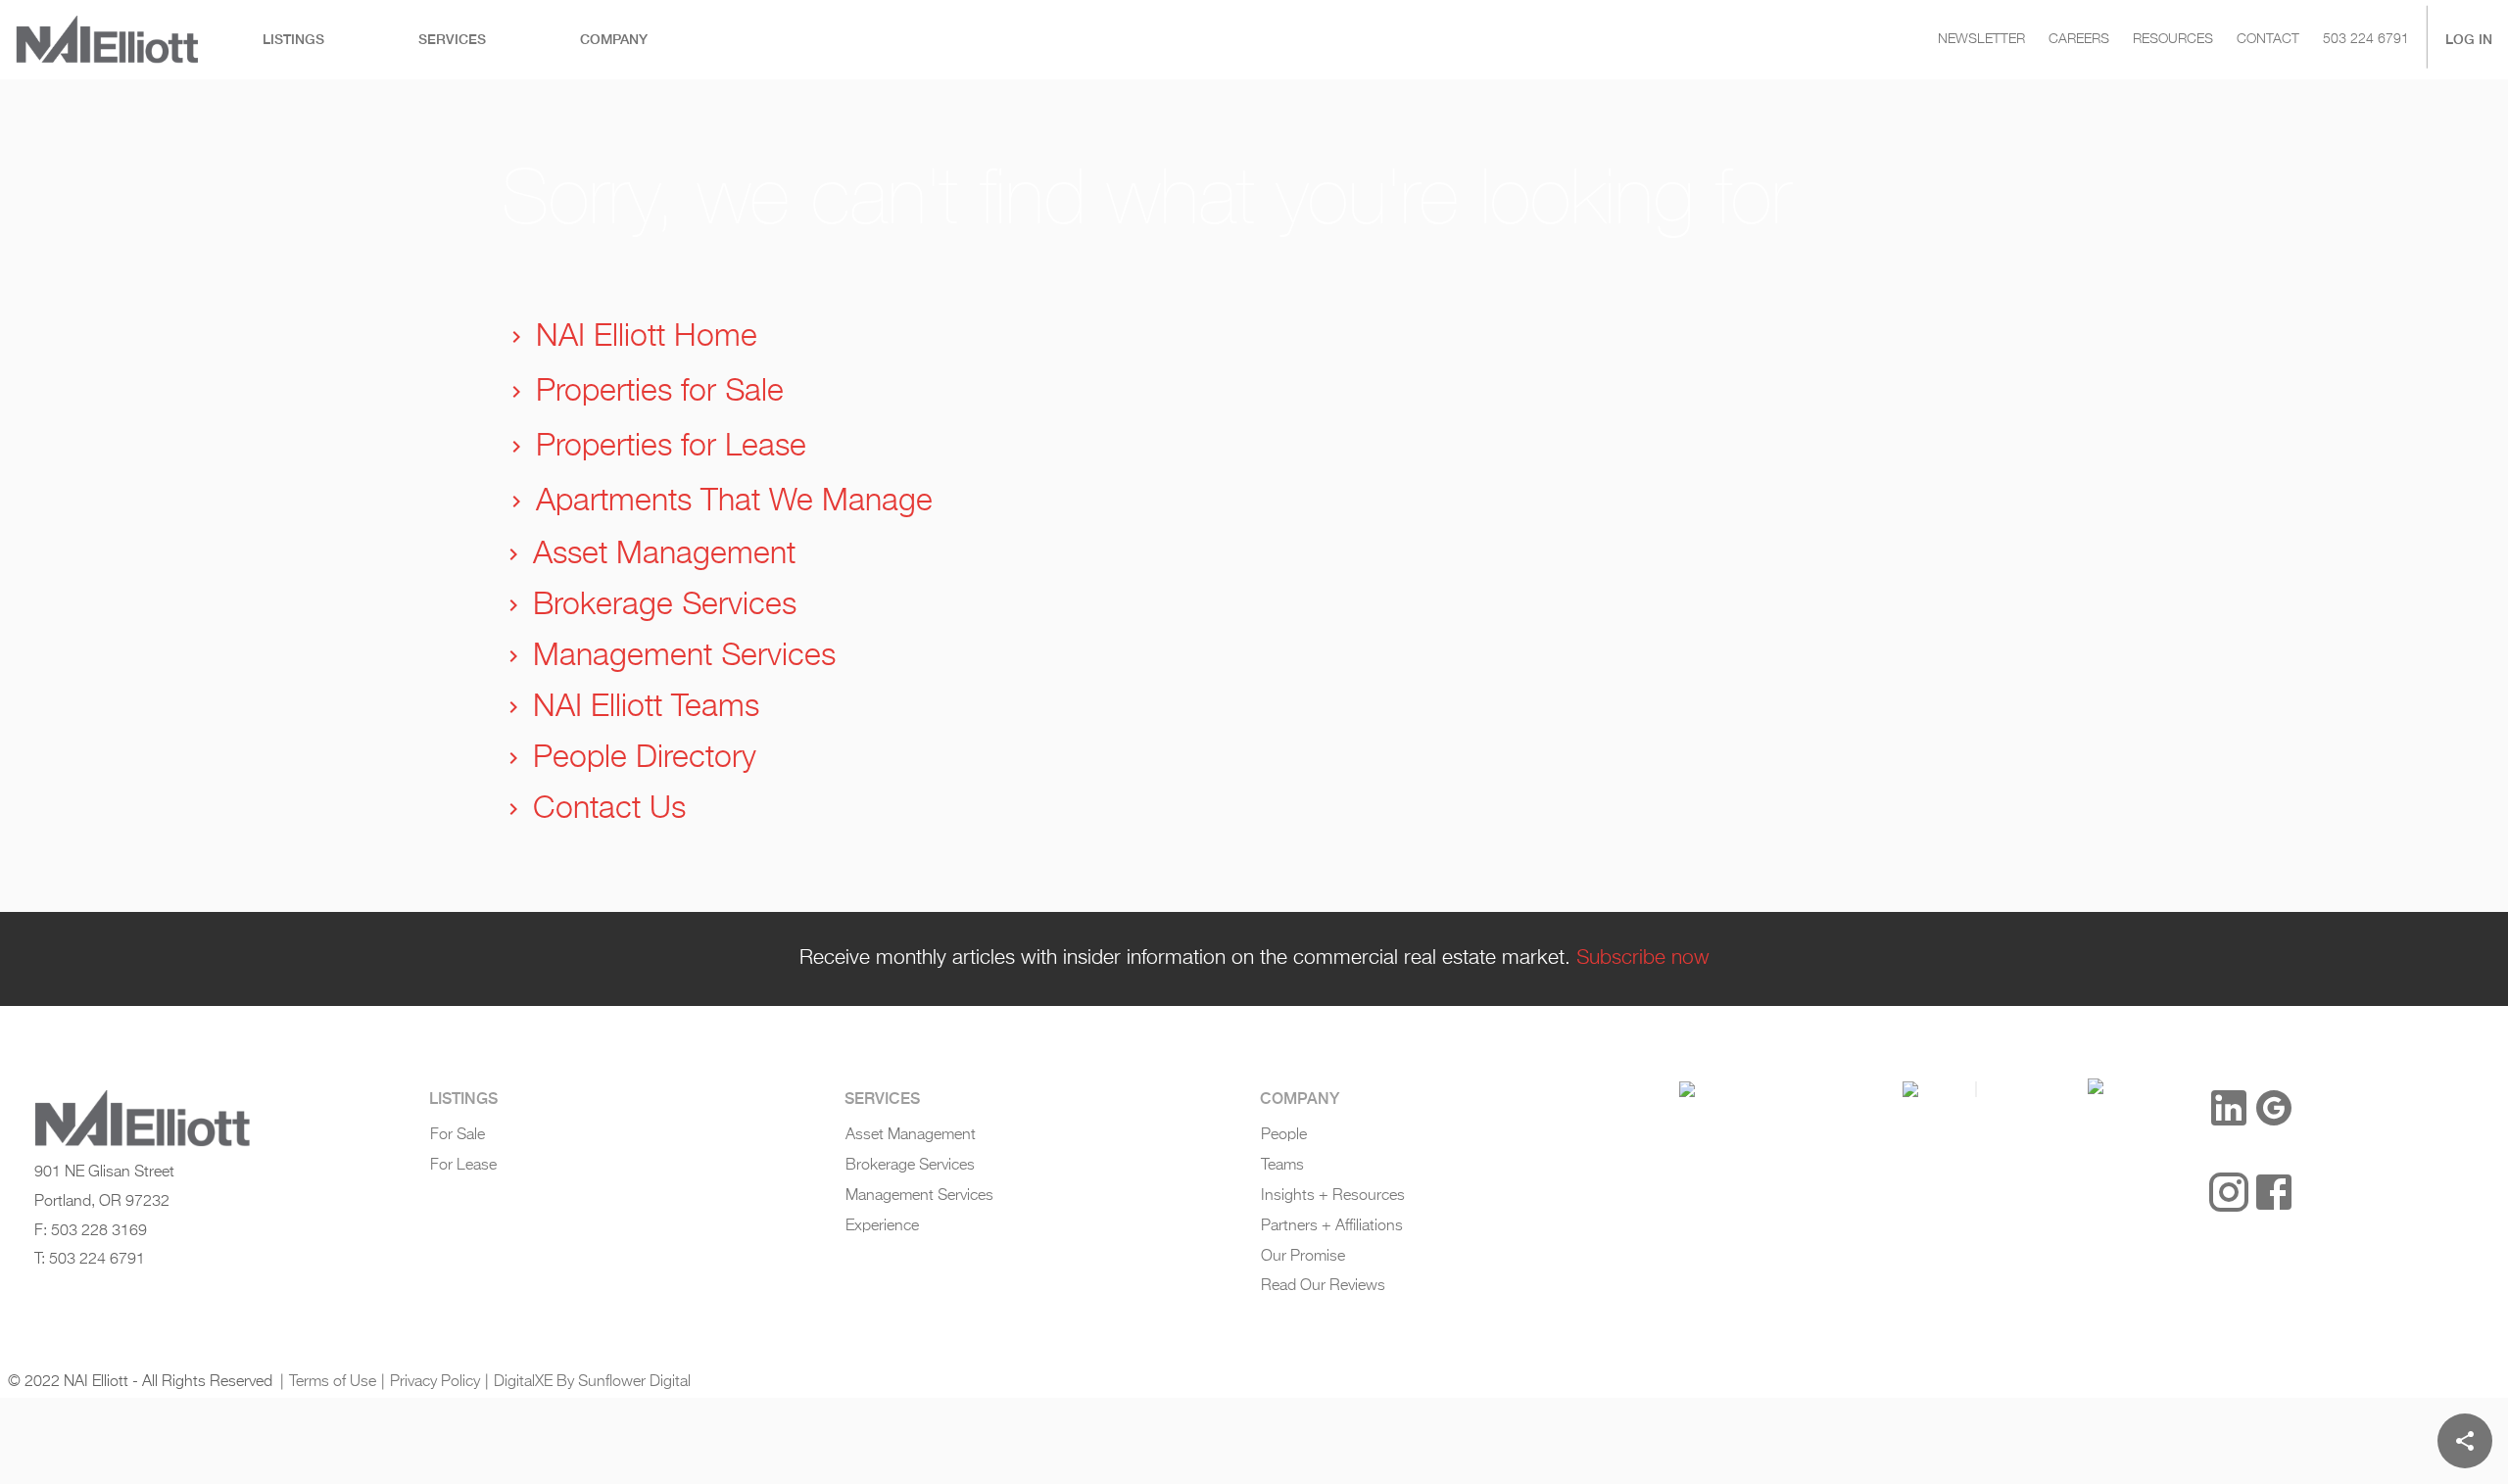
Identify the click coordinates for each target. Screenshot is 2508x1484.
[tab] (293, 40)
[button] (1687, 1089)
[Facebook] (2274, 1192)
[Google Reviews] (2274, 1108)
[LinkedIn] (2229, 1108)
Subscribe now (1643, 958)
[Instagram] (2229, 1192)
